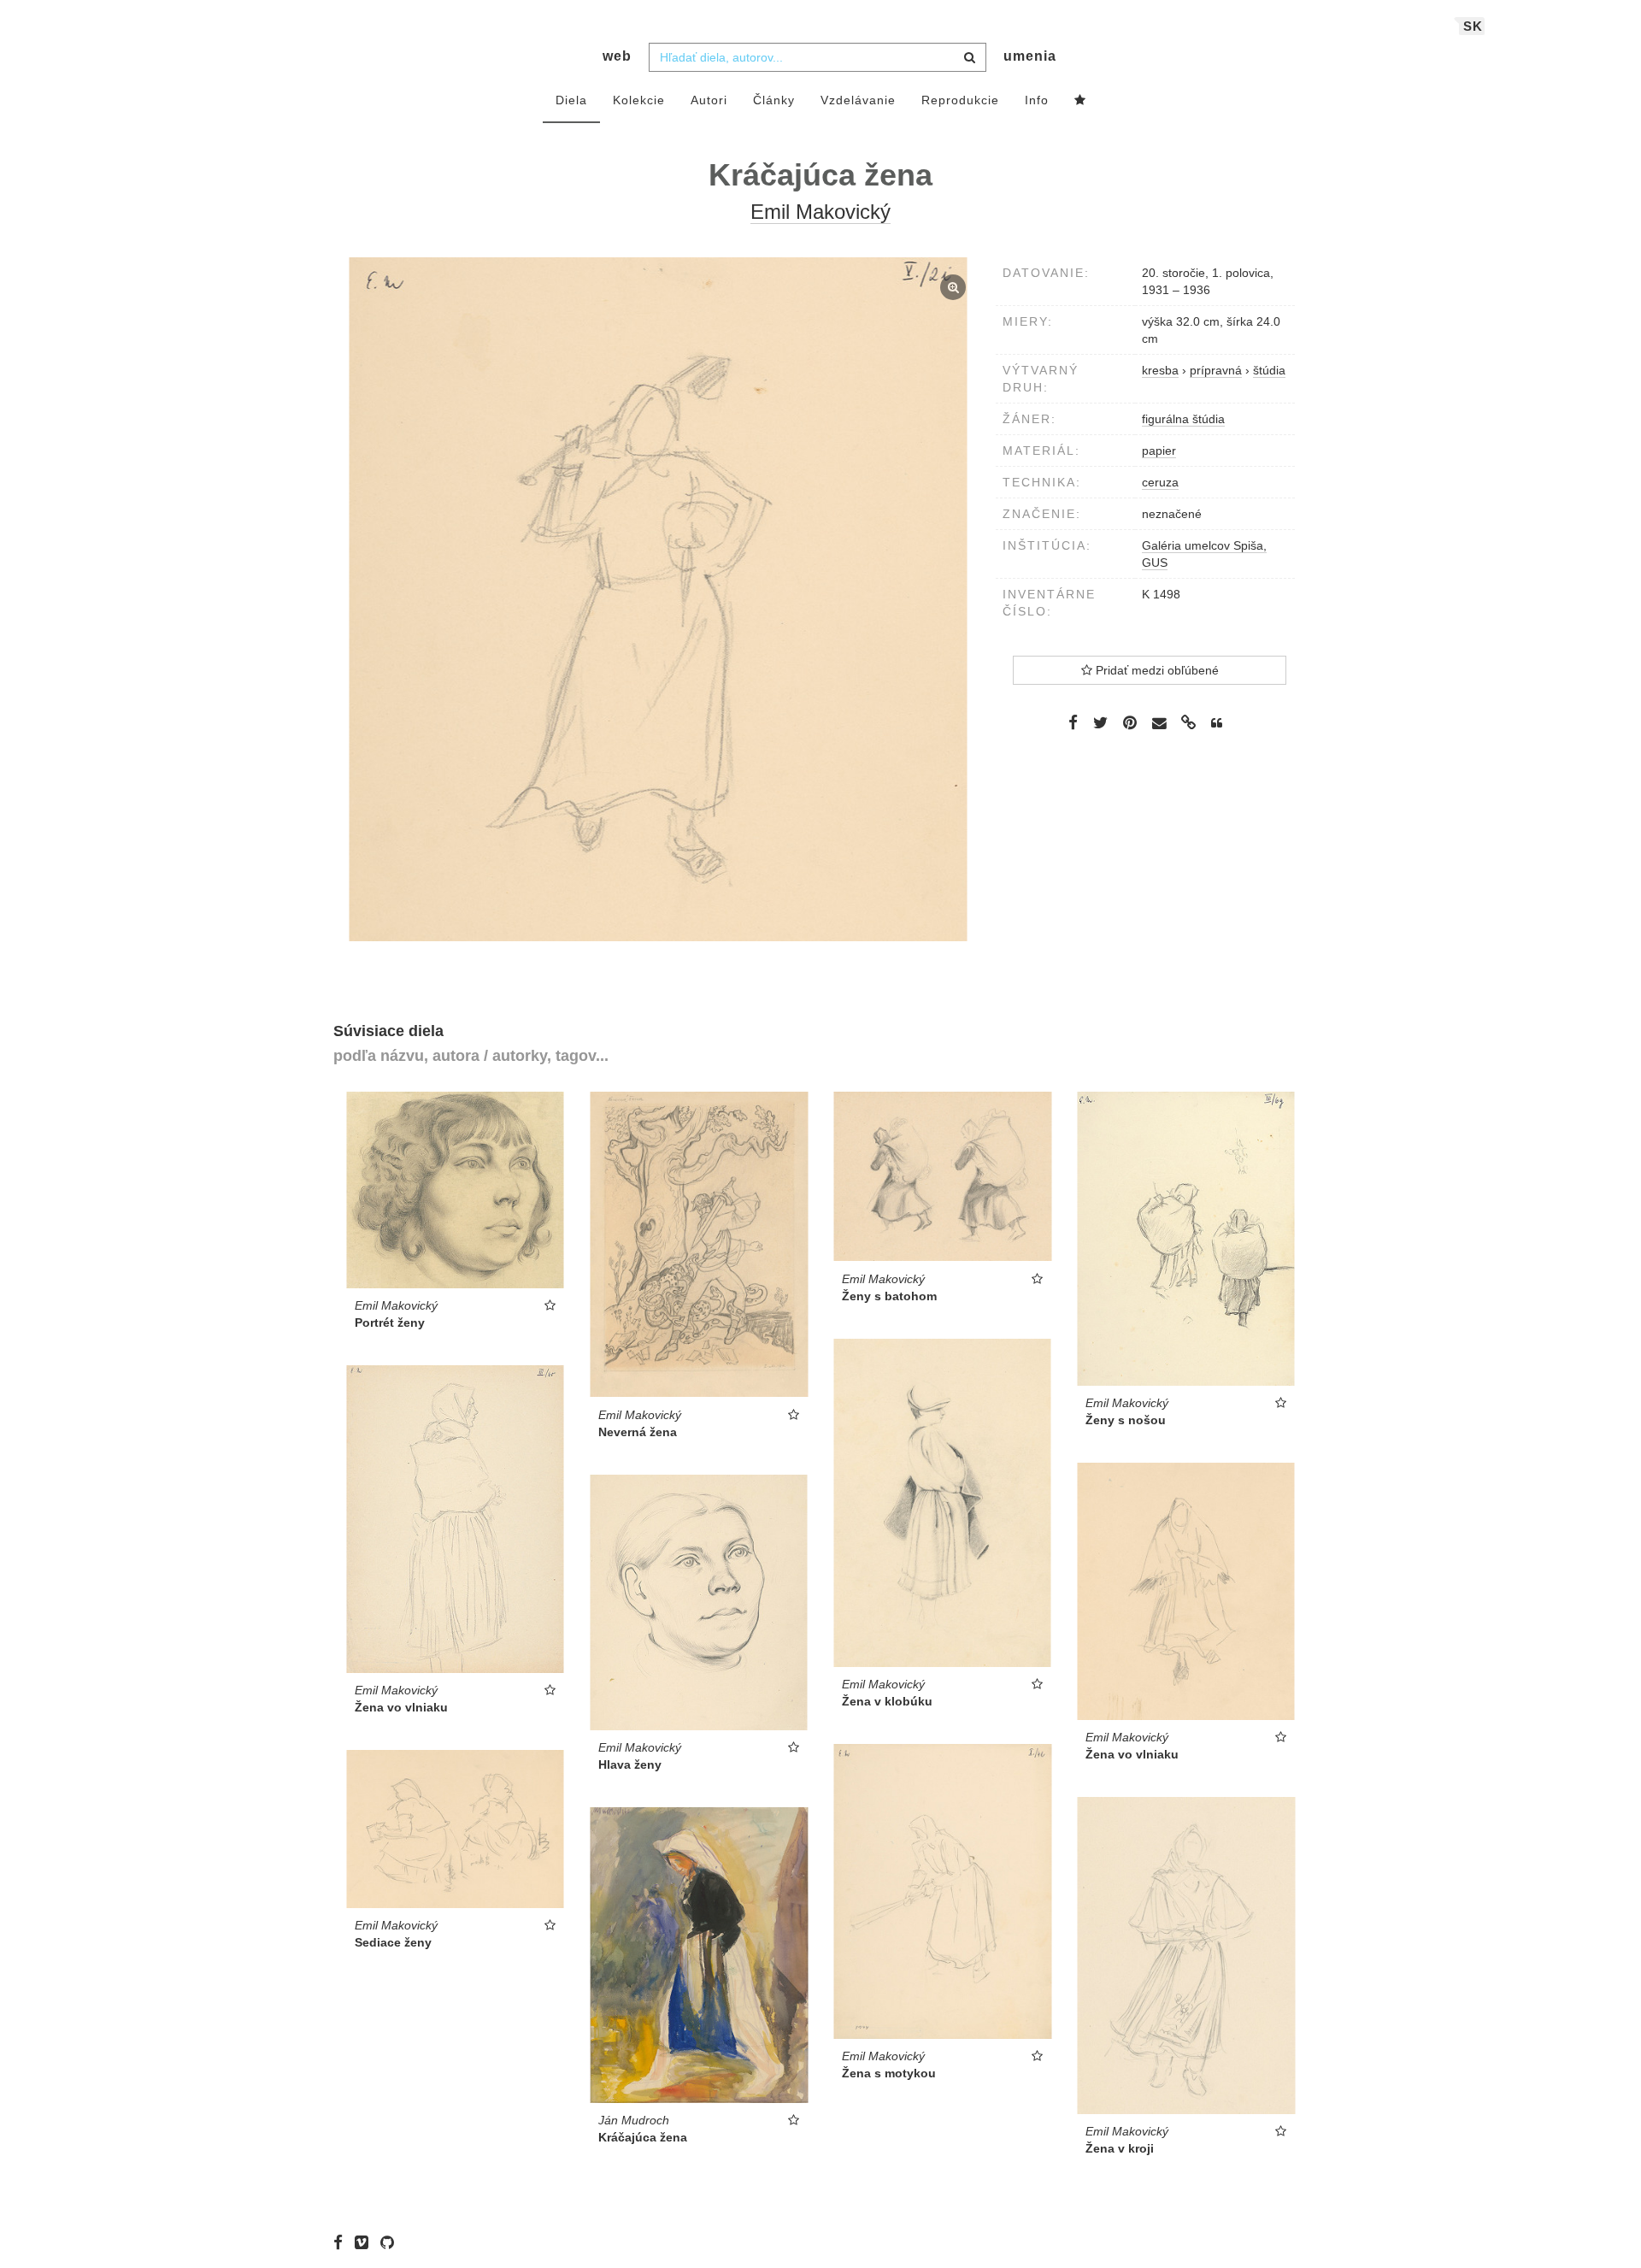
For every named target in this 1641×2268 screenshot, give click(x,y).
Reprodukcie (960, 100)
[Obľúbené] (1080, 101)
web (617, 56)
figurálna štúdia (1183, 419)
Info (1037, 100)
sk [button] (1473, 26)
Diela (571, 100)
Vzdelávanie (858, 100)
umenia (1030, 56)
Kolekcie (639, 100)
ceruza (1160, 482)
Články (774, 100)
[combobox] (818, 57)
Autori (709, 100)
